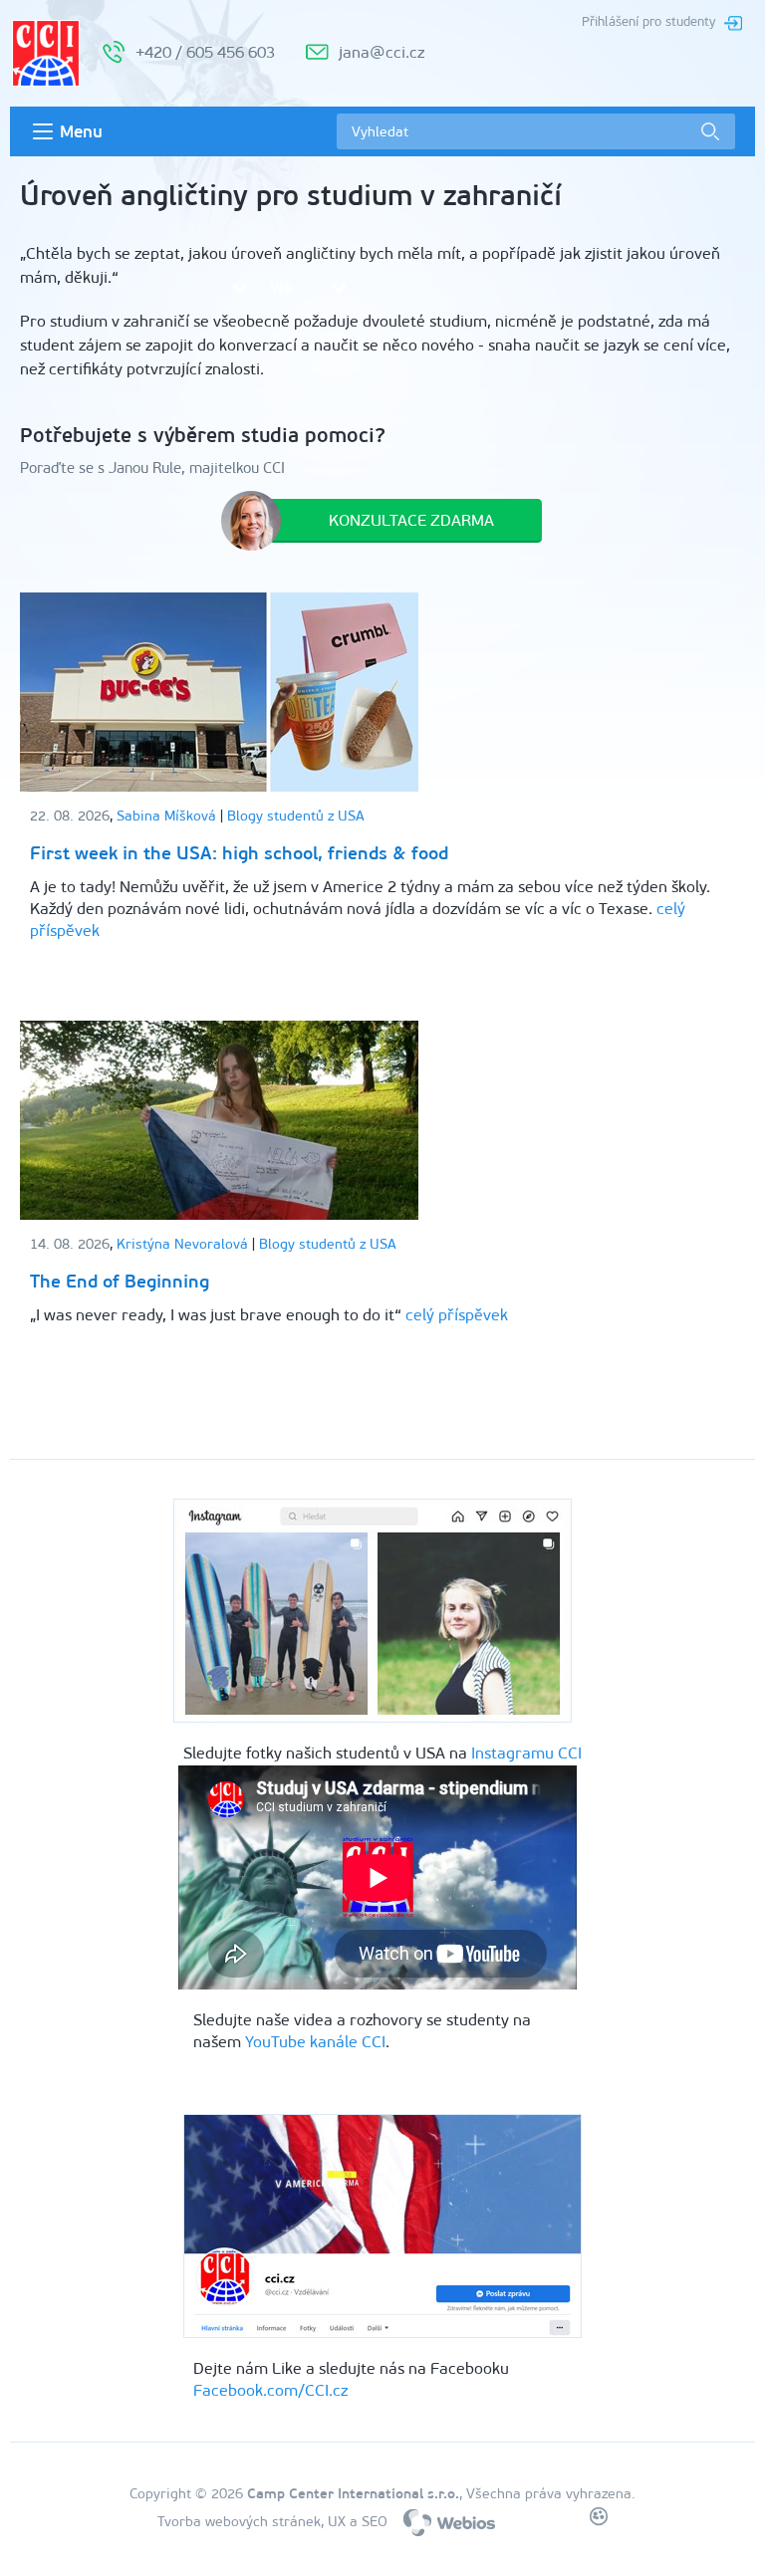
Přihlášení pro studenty (648, 21)
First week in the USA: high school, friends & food (239, 853)
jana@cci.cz (382, 52)
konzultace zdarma (411, 520)
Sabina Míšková (166, 816)
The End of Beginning (120, 1282)
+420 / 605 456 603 (205, 52)
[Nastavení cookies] (599, 2520)
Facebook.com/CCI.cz (270, 2390)
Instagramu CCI (526, 1753)
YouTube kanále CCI (315, 2042)
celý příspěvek (457, 1315)
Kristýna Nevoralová (182, 1244)
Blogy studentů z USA (296, 816)
